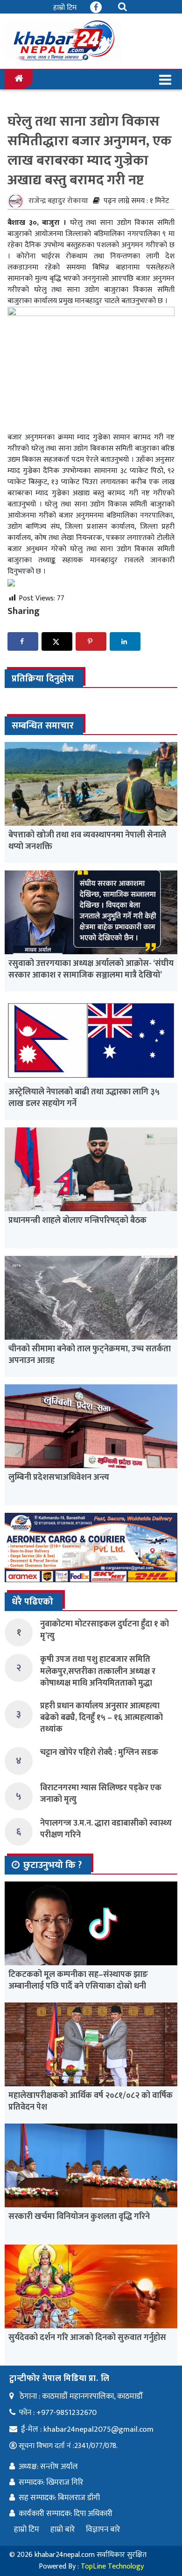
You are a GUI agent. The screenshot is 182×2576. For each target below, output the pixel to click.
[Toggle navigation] (165, 80)
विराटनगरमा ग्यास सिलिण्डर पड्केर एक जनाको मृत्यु (101, 1794)
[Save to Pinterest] (91, 641)
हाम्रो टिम (65, 8)
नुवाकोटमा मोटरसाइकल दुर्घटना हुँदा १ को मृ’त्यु (105, 1630)
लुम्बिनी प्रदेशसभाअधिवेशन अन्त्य (59, 1477)
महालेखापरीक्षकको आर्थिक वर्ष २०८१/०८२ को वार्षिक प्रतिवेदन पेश (91, 2101)
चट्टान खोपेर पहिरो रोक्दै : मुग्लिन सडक (99, 1753)
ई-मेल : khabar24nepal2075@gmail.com (87, 2429)
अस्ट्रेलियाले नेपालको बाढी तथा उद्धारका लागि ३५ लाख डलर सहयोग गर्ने (84, 1098)
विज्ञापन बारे (103, 2529)
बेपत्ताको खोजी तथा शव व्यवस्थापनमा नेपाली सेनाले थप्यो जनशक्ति (87, 841)
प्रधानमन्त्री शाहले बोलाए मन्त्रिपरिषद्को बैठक (77, 1221)
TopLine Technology (112, 2566)
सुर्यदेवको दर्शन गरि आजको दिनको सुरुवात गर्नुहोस (87, 2338)
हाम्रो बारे (63, 2529)
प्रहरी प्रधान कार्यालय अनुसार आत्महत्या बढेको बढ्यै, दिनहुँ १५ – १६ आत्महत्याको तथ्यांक (101, 1718)
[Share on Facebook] (23, 641)
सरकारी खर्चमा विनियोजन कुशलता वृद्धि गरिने (79, 2217)
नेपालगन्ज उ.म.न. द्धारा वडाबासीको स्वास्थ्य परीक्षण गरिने (106, 1829)
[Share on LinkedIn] (125, 641)
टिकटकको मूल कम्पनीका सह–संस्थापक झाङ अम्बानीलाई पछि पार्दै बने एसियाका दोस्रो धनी (78, 1980)
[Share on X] (57, 641)
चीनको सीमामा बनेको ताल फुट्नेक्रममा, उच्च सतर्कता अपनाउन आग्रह (90, 1355)
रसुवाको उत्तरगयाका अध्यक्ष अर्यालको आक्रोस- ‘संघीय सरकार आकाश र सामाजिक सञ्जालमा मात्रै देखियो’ (91, 969)
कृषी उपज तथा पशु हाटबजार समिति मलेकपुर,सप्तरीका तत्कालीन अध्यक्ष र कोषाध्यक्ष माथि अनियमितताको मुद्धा (98, 1671)
